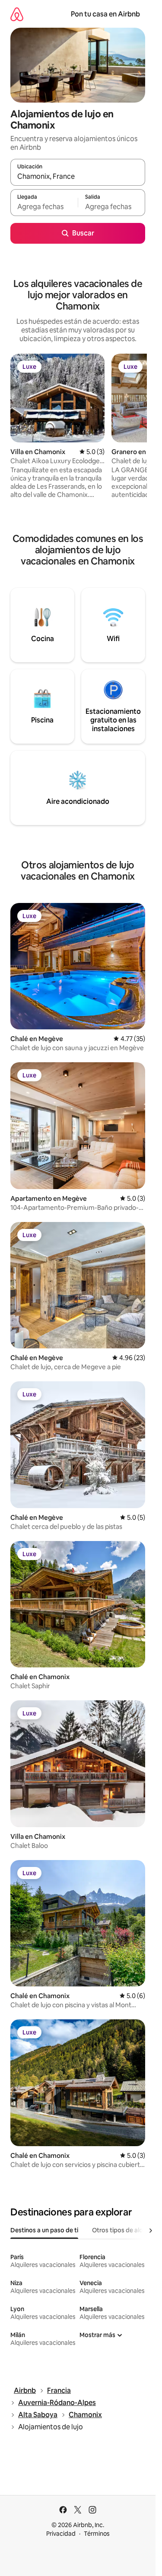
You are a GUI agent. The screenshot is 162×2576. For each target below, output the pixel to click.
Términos (97, 2534)
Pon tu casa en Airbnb (105, 14)
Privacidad (61, 2534)
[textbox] (44, 206)
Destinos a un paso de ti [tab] (44, 2230)
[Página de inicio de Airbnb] (17, 14)
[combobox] (78, 176)
